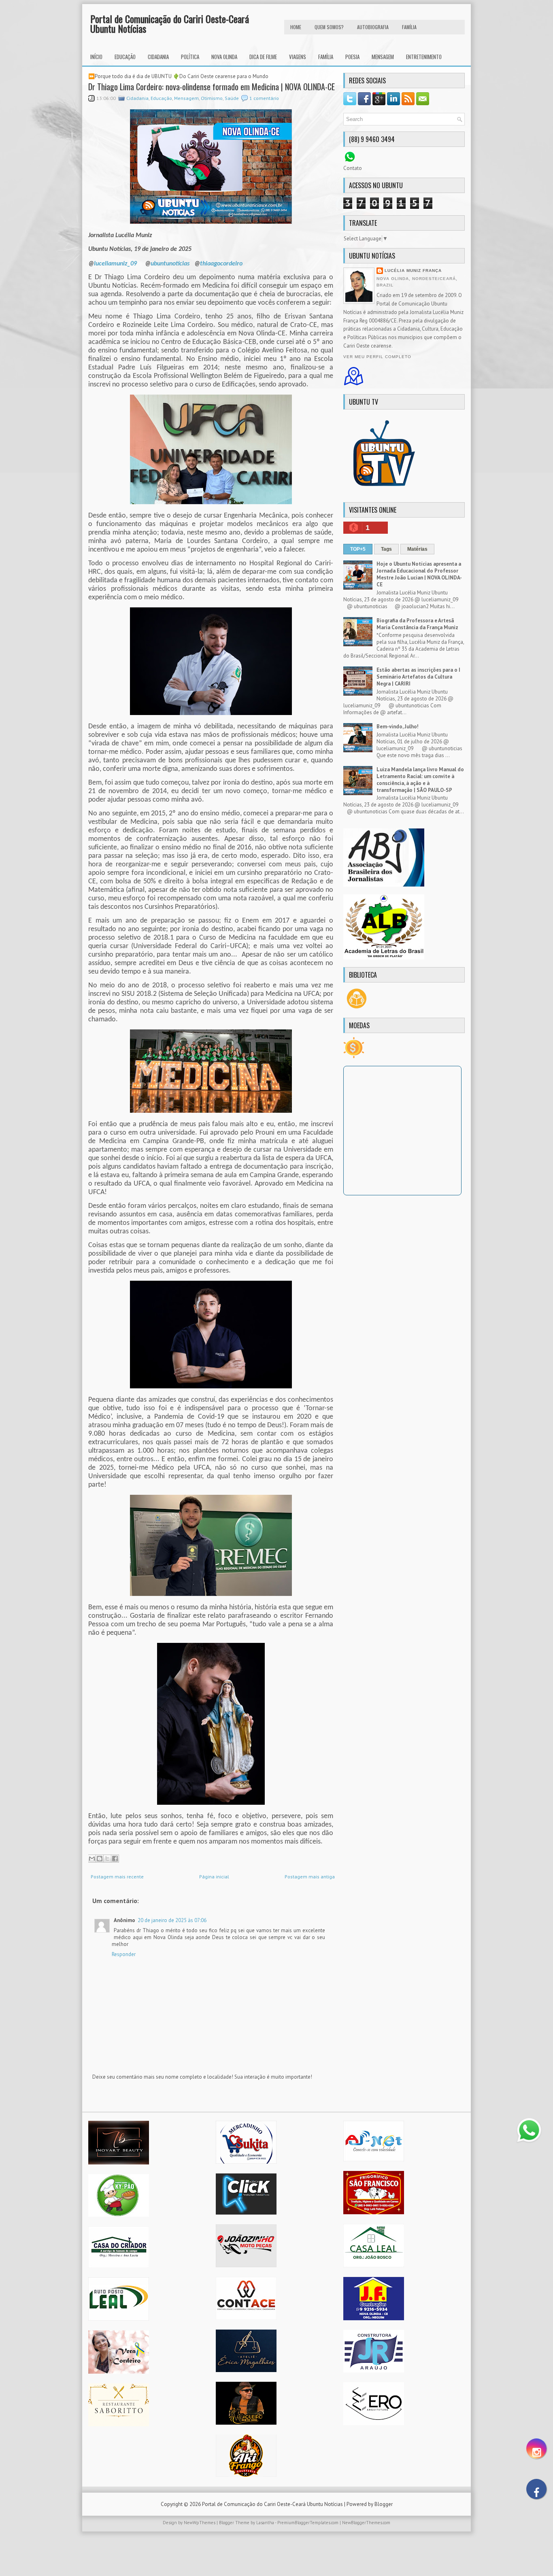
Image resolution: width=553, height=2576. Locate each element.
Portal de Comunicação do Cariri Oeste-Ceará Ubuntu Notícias (170, 23)
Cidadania (158, 57)
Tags (386, 549)
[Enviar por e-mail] (92, 1859)
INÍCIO (96, 57)
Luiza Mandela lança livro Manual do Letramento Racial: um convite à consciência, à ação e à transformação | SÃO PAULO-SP (420, 780)
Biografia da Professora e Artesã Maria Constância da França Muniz (417, 624)
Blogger (384, 2504)
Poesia (352, 57)
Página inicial (214, 1877)
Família (326, 57)
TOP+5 (358, 549)
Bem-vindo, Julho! (398, 727)
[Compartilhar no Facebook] (115, 1859)
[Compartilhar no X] (107, 1859)
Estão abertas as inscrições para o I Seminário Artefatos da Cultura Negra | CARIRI (418, 677)
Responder (124, 1954)
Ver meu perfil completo (377, 357)
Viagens (298, 57)
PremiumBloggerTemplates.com (308, 2523)
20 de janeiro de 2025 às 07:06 (172, 1920)
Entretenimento (424, 57)
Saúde (232, 98)
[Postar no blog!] (100, 1859)
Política (190, 57)
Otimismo (212, 98)
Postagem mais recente (117, 1877)
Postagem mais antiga (310, 1877)
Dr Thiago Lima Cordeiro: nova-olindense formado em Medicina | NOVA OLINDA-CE (212, 87)
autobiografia (373, 27)
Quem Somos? (329, 27)
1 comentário (264, 98)
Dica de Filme (263, 57)
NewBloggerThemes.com (366, 2523)
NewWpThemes (200, 2523)
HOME (296, 27)
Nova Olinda (224, 57)
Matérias (417, 549)
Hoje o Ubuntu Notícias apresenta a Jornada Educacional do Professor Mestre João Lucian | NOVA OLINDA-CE (419, 574)
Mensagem (383, 57)
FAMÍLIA (409, 27)
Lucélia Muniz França (413, 271)
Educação (125, 57)
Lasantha (265, 2523)
